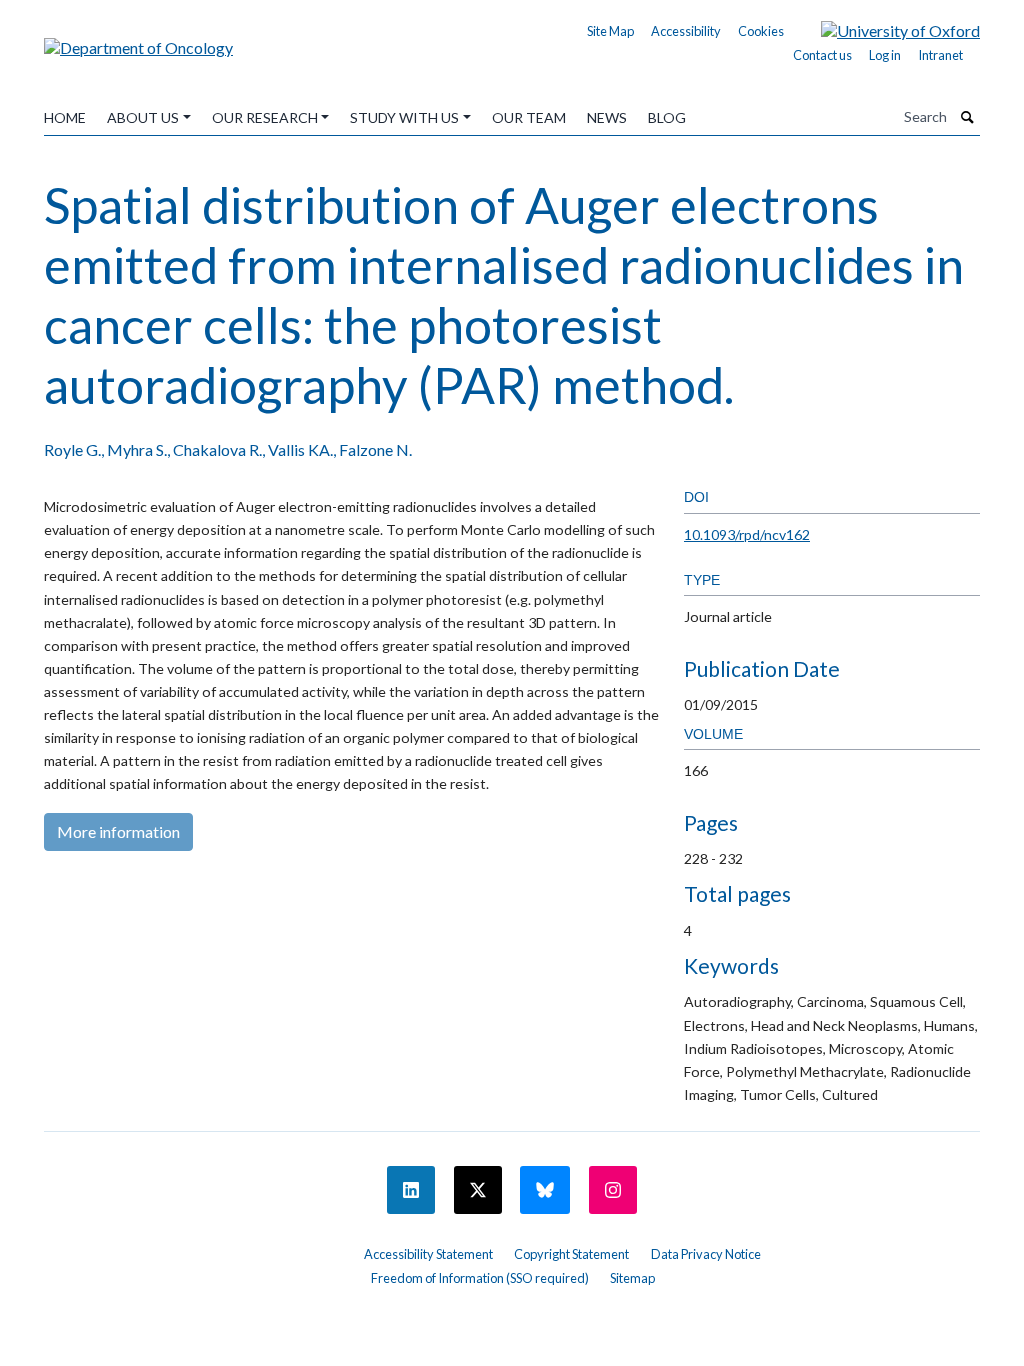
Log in (885, 55)
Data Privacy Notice (706, 1254)
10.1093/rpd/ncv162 (747, 534)
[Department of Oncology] (138, 40)
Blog (667, 117)
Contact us (822, 55)
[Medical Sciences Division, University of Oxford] (192, 1247)
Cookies (761, 31)
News (607, 117)
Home (65, 117)
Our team (529, 117)
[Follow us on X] (478, 1190)
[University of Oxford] (885, 28)
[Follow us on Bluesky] (545, 1190)
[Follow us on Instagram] (613, 1190)
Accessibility (686, 31)
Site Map (610, 31)
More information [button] (118, 831)
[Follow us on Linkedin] (411, 1190)
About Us (143, 117)
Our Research (265, 117)
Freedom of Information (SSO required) (480, 1278)
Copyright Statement (571, 1254)
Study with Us (404, 117)
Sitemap (632, 1278)
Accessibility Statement (428, 1254)
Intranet (940, 55)
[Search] (968, 117)
